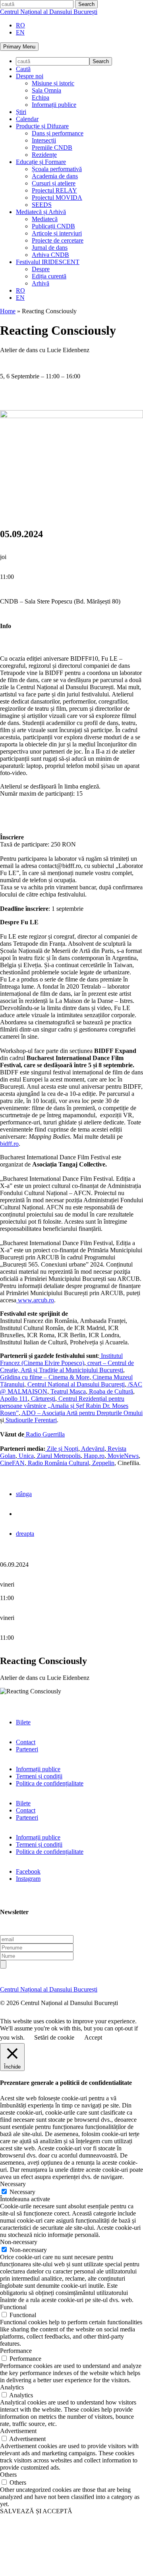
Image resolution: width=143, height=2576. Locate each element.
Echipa (41, 97)
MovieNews (122, 1456)
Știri (21, 112)
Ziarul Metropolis (58, 1456)
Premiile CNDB (52, 148)
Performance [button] (16, 2351)
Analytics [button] (12, 2387)
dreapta (25, 1534)
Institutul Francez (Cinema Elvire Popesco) (61, 1359)
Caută (23, 69)
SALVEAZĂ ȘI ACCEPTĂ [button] (36, 2511)
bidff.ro (9, 1144)
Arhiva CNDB (50, 255)
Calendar (27, 119)
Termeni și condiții (39, 1776)
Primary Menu (19, 47)
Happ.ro (93, 1456)
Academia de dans (55, 176)
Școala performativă (57, 169)
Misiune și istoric (53, 83)
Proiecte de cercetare (58, 240)
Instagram (28, 1879)
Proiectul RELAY (54, 190)
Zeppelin (102, 1463)
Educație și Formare (41, 162)
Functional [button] (13, 2307)
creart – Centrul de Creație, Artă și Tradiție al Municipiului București (67, 1366)
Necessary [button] (13, 2184)
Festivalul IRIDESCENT (48, 262)
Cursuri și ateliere (54, 183)
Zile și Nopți (62, 1449)
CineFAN (12, 1463)
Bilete (23, 1722)
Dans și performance (58, 133)
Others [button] (8, 2475)
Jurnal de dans (50, 248)
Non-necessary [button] (19, 2242)
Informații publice (54, 105)
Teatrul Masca (67, 1391)
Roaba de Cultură (110, 1391)
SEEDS (42, 205)
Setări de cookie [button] (54, 2037)
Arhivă (41, 283)
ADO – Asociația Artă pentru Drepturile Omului (81, 1413)
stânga (24, 1494)
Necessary (22, 2192)
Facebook (28, 1871)
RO (20, 25)
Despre (41, 269)
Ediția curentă (49, 276)
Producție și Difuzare (42, 126)
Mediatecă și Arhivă (41, 212)
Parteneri (27, 1749)
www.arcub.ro (35, 1300)
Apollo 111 (14, 1399)
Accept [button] (93, 2037)
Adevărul (92, 1449)
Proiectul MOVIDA (57, 198)
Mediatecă (45, 219)
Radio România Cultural (58, 1463)
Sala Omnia (46, 90)
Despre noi (30, 76)
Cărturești (42, 1399)
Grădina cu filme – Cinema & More (45, 1377)
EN (20, 32)
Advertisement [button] (18, 2431)
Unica (25, 1456)
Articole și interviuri (57, 233)
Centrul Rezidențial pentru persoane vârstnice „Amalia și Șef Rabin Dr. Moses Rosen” (64, 1406)
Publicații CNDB (53, 226)
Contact (26, 1742)
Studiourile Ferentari (30, 1420)
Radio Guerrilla (44, 1434)
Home (8, 311)
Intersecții (44, 140)
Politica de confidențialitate (50, 1783)
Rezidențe (44, 155)
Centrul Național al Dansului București (49, 12)
